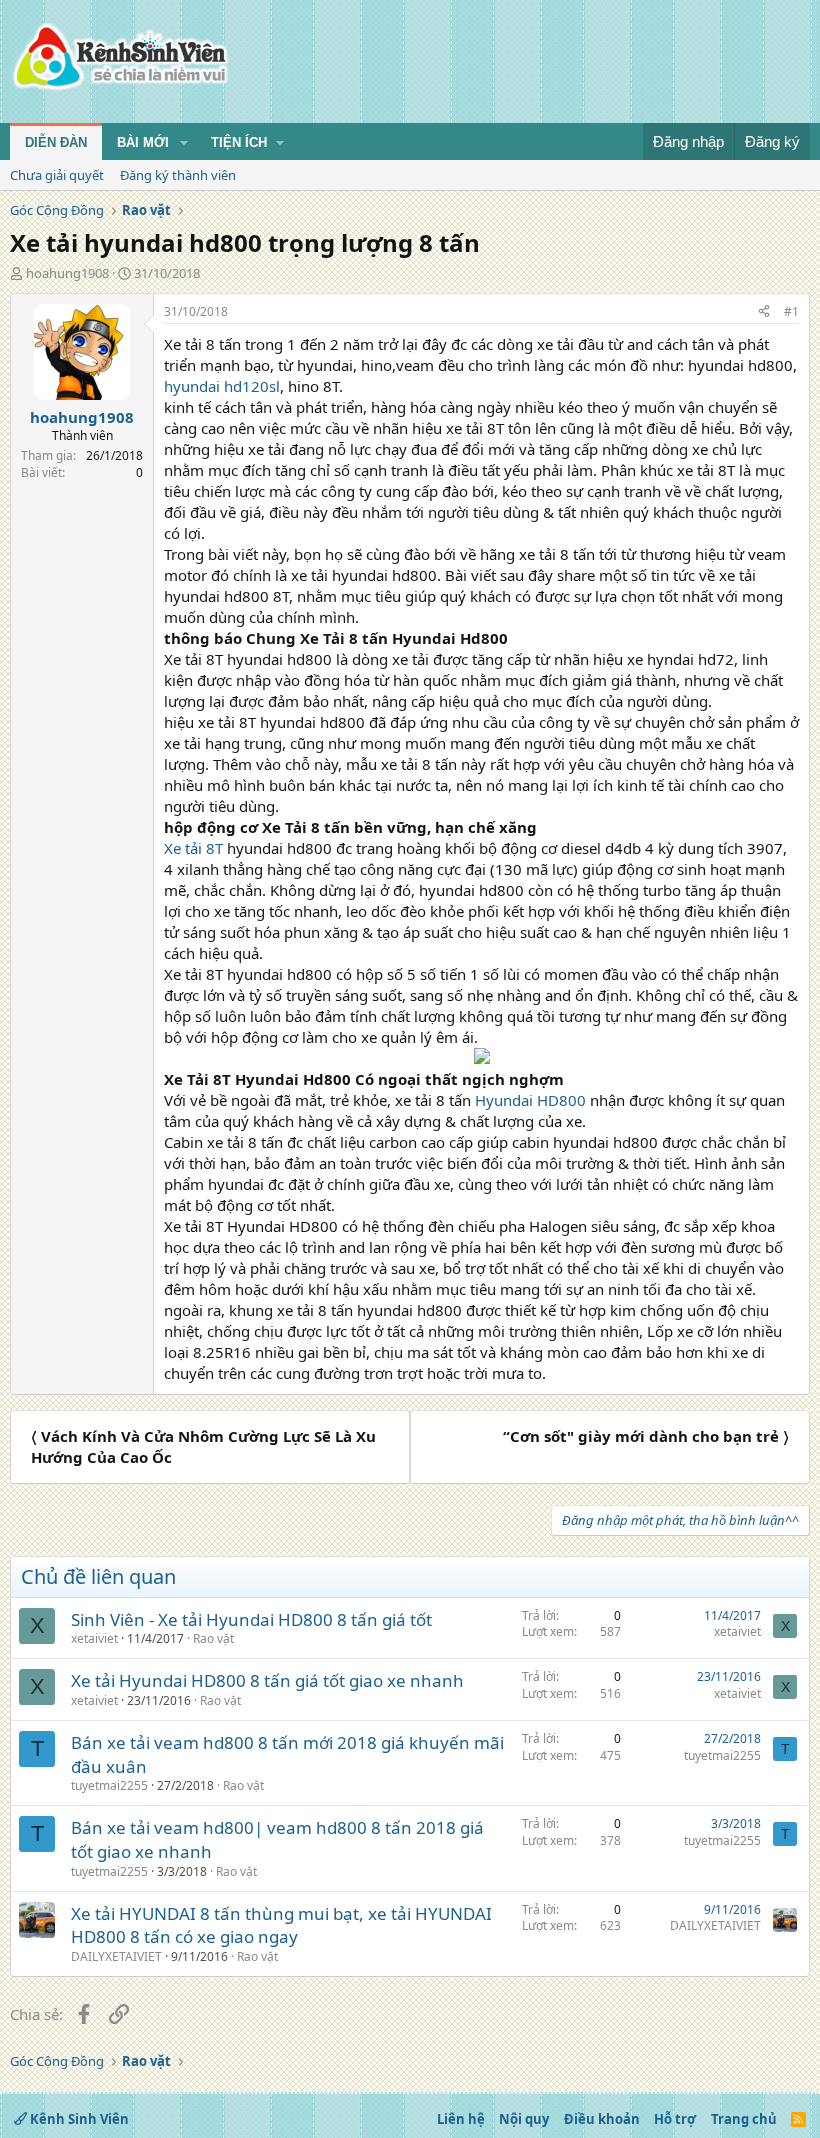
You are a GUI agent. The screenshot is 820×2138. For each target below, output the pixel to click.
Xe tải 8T (193, 848)
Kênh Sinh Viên (78, 2119)
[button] (184, 143)
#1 (791, 311)
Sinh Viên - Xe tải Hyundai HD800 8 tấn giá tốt (251, 1619)
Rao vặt (213, 1638)
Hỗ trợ (675, 2119)
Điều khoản (602, 2119)
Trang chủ (744, 2119)
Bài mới (143, 142)
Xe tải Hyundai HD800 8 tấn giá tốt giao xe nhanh (267, 1680)
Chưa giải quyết (57, 175)
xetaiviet (94, 1638)
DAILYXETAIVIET (116, 1956)
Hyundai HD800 (530, 1100)
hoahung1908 (67, 273)
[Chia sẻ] (764, 312)
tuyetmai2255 (109, 1785)
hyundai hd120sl (222, 386)
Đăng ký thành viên (178, 175)
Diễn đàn (56, 142)
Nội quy (524, 2119)
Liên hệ (461, 2119)
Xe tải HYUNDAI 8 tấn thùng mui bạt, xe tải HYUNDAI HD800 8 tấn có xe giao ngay (281, 1925)
